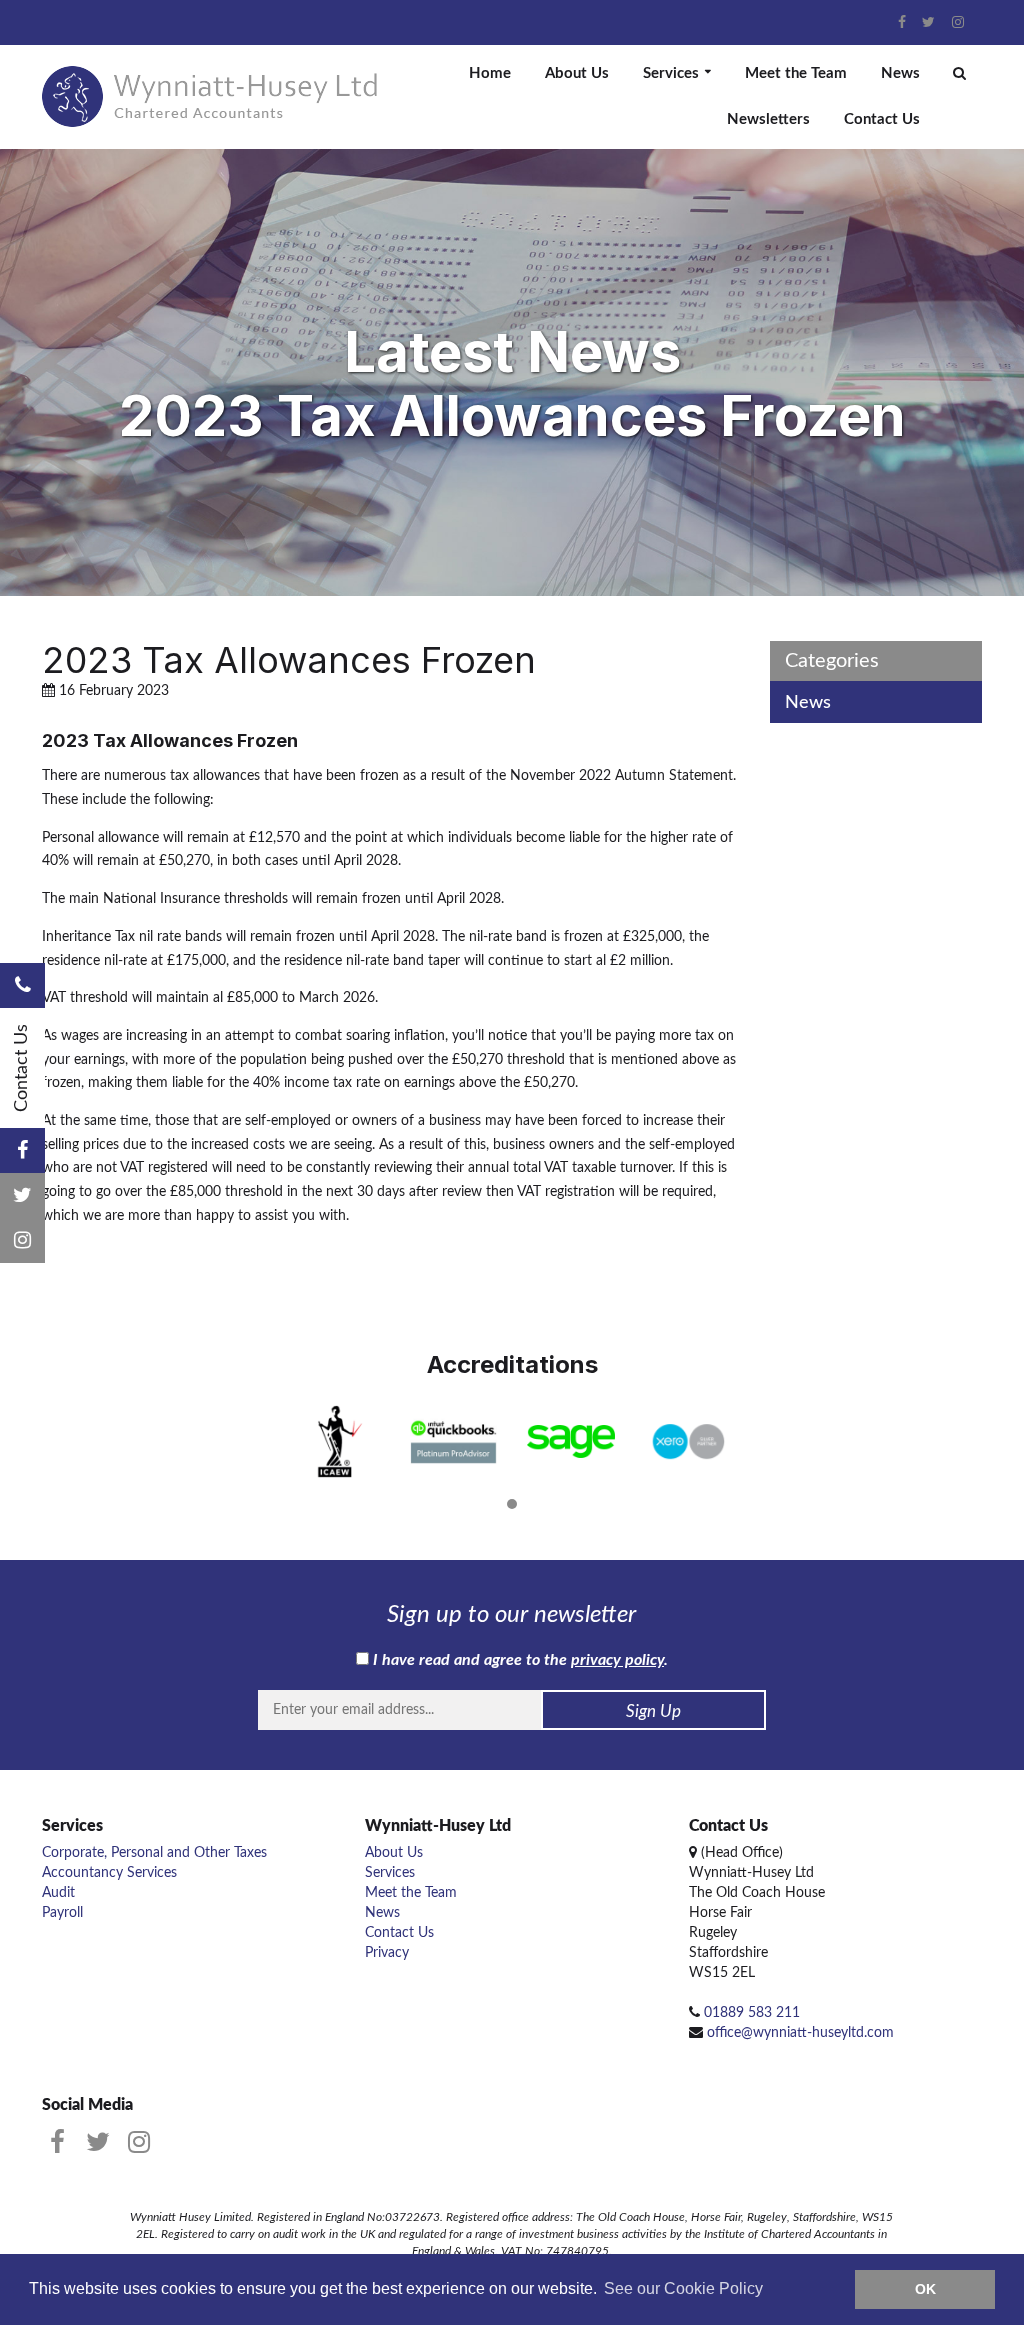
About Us (577, 73)
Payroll (62, 1913)
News (900, 73)
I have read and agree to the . (518, 1660)
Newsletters (768, 119)
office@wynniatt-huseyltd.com (800, 2033)
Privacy (387, 1953)
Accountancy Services (109, 1873)
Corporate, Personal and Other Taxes (154, 1853)
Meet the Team (796, 73)
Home (490, 73)
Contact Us (882, 119)
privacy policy (617, 1660)
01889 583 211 (752, 2013)
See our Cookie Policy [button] (683, 2288)
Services (671, 73)
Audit (58, 1893)
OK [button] (925, 2289)
